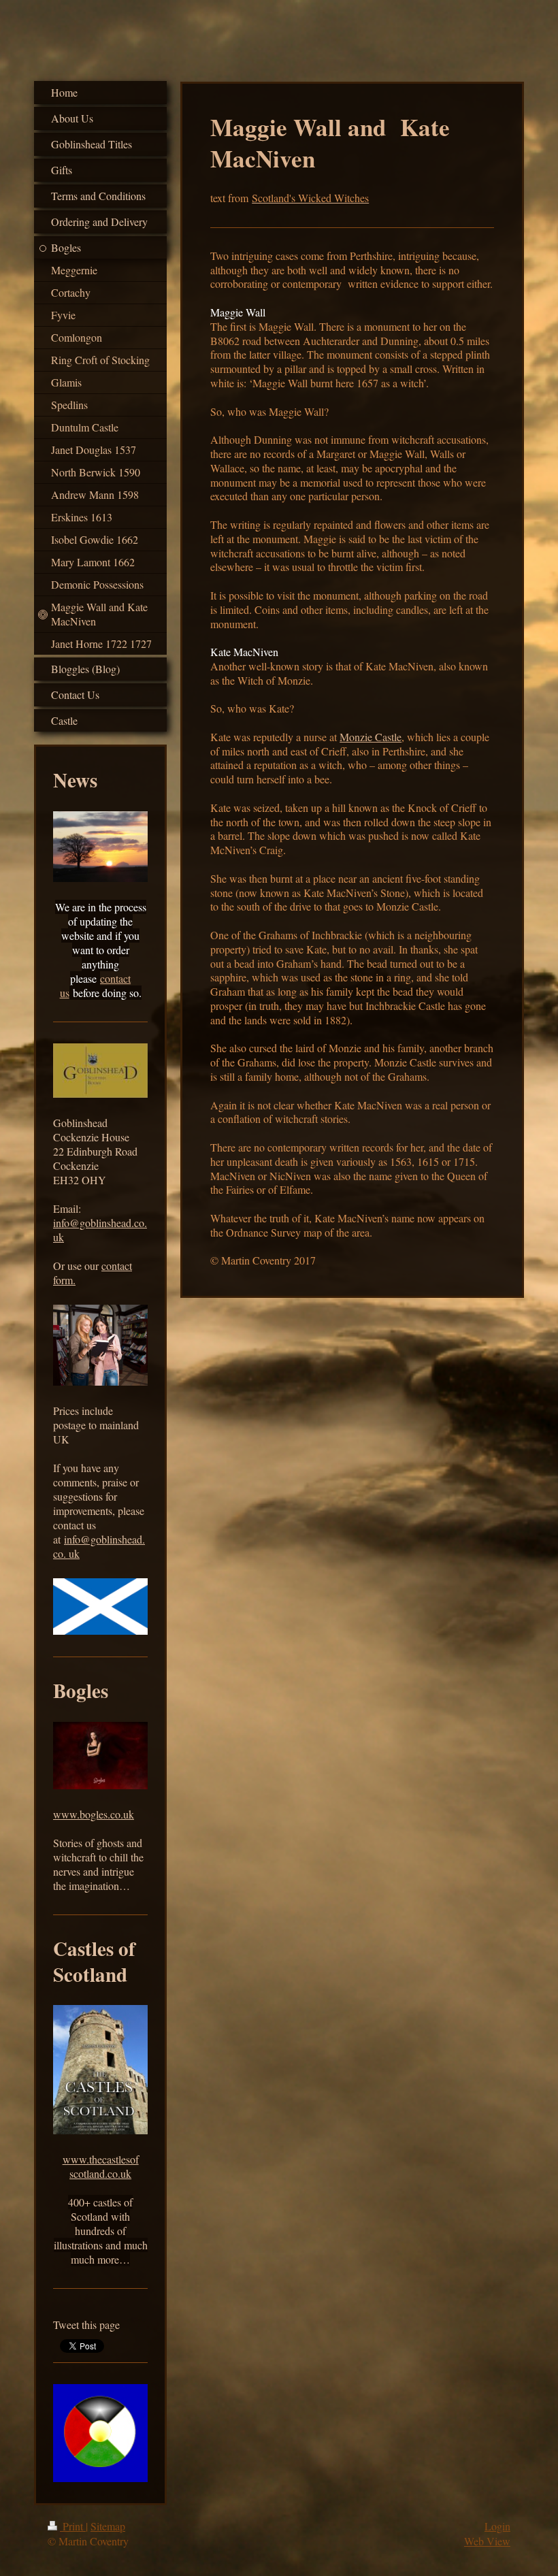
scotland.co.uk (100, 2173)
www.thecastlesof (101, 2159)
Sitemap (108, 2526)
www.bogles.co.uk (94, 1814)
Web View (487, 2541)
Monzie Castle (371, 737)
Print (73, 2526)
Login (497, 2526)
